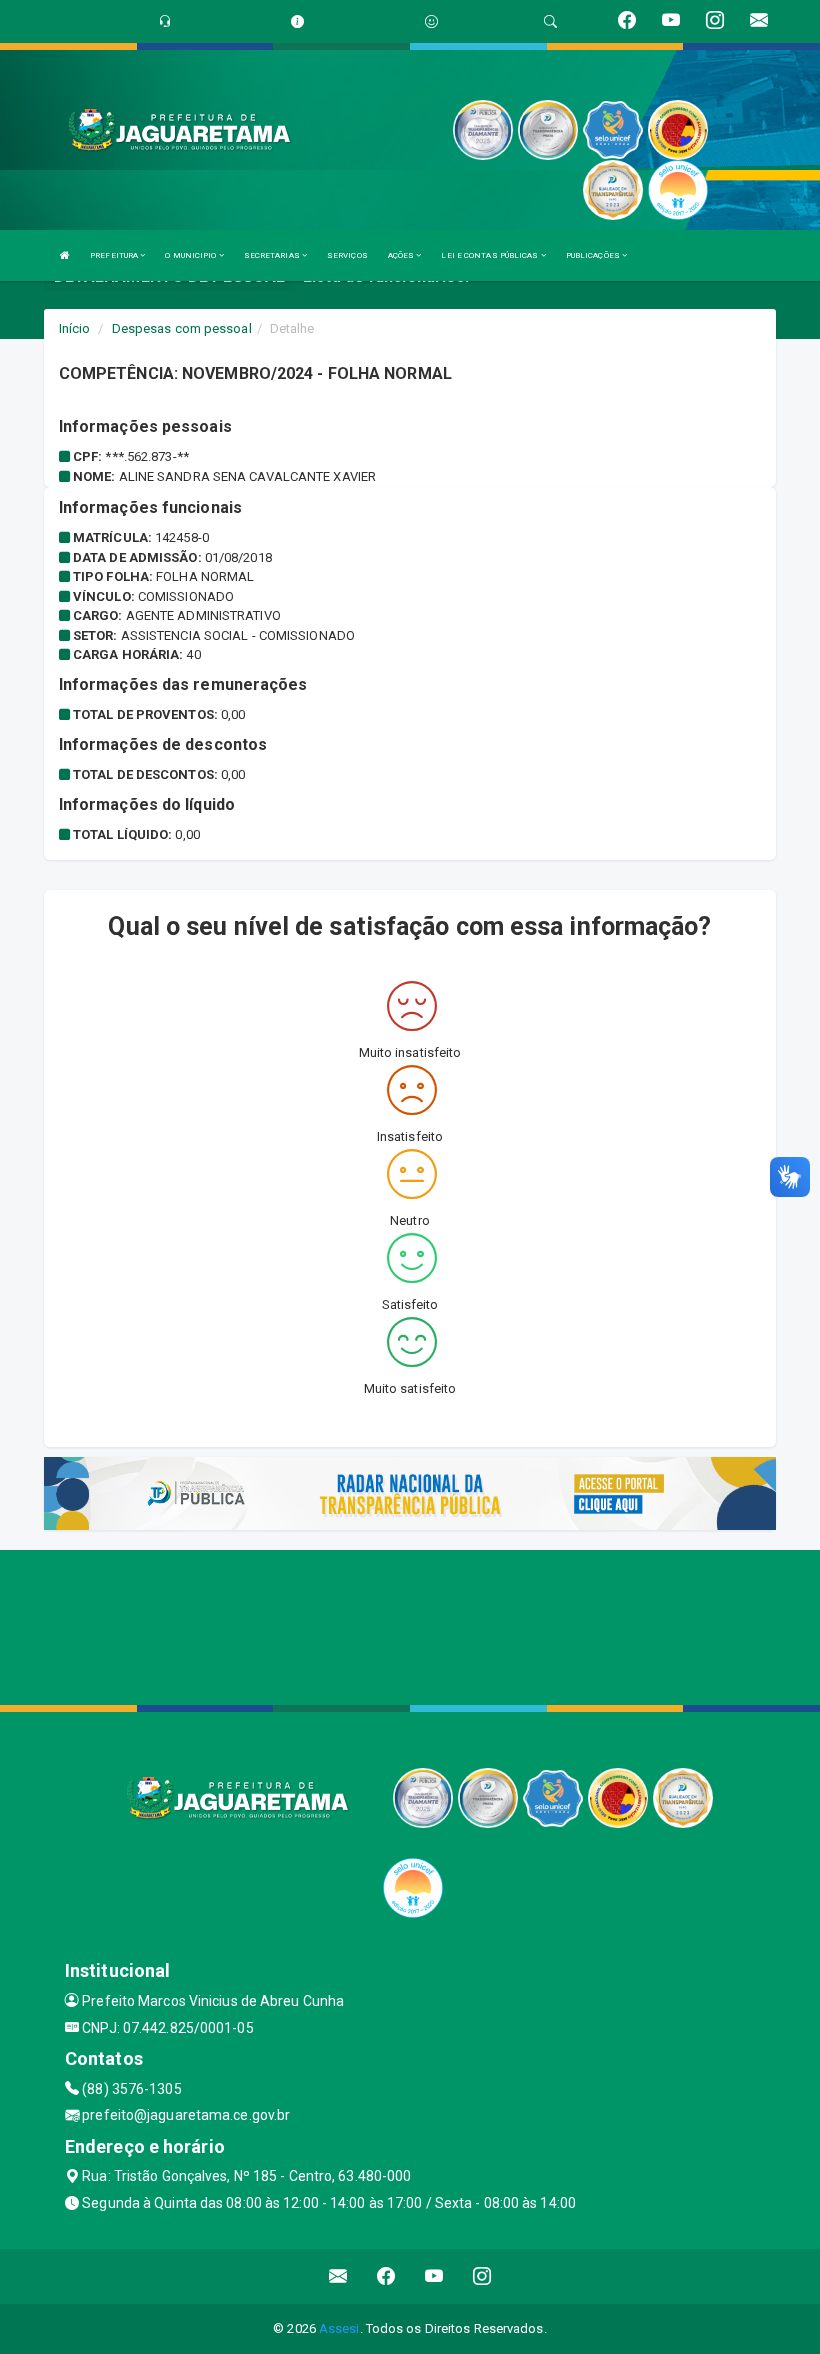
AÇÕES (402, 255)
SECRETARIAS (273, 255)
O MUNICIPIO (191, 255)
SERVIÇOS (347, 255)
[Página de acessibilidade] (431, 21)
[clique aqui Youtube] (434, 2276)
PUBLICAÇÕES (594, 255)
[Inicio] (65, 255)
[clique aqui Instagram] (482, 2276)
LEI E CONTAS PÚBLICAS (490, 255)
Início (75, 328)
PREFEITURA (115, 255)
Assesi (339, 2328)
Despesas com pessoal (182, 328)
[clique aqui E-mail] (338, 2276)
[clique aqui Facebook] (386, 2276)
